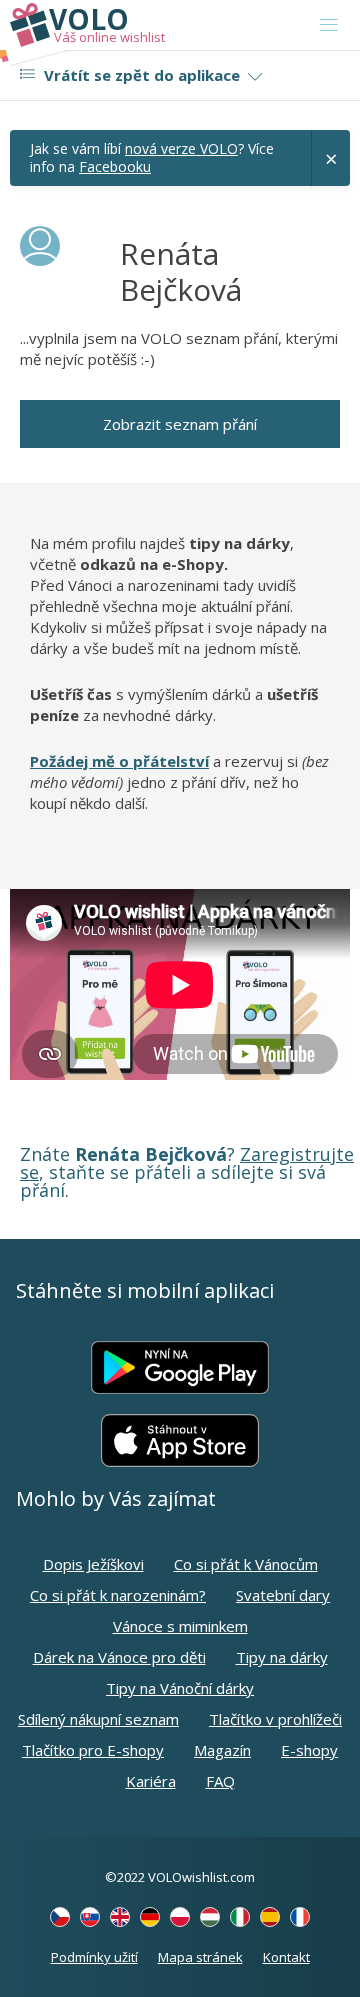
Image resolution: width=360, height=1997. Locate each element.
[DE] (150, 1917)
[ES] (270, 1917)
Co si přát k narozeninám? (118, 1595)
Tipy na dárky (282, 1657)
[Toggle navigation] (329, 25)
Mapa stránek (200, 1957)
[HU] (210, 1917)
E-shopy (309, 1750)
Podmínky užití (94, 1957)
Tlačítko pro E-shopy (93, 1750)
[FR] (300, 1917)
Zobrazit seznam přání (180, 424)
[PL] (180, 1917)
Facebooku (115, 166)
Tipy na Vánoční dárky (180, 1688)
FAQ (220, 1781)
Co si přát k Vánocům (246, 1564)
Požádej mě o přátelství (119, 761)
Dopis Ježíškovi (93, 1564)
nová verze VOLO (181, 148)
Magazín (222, 1750)
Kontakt (286, 1957)
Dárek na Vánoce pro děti (119, 1657)
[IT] (240, 1917)
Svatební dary (283, 1595)
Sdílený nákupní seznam (98, 1719)
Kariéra (151, 1781)
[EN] (120, 1917)
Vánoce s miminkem (180, 1626)
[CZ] (60, 1917)
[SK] (90, 1917)
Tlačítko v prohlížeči (275, 1719)
